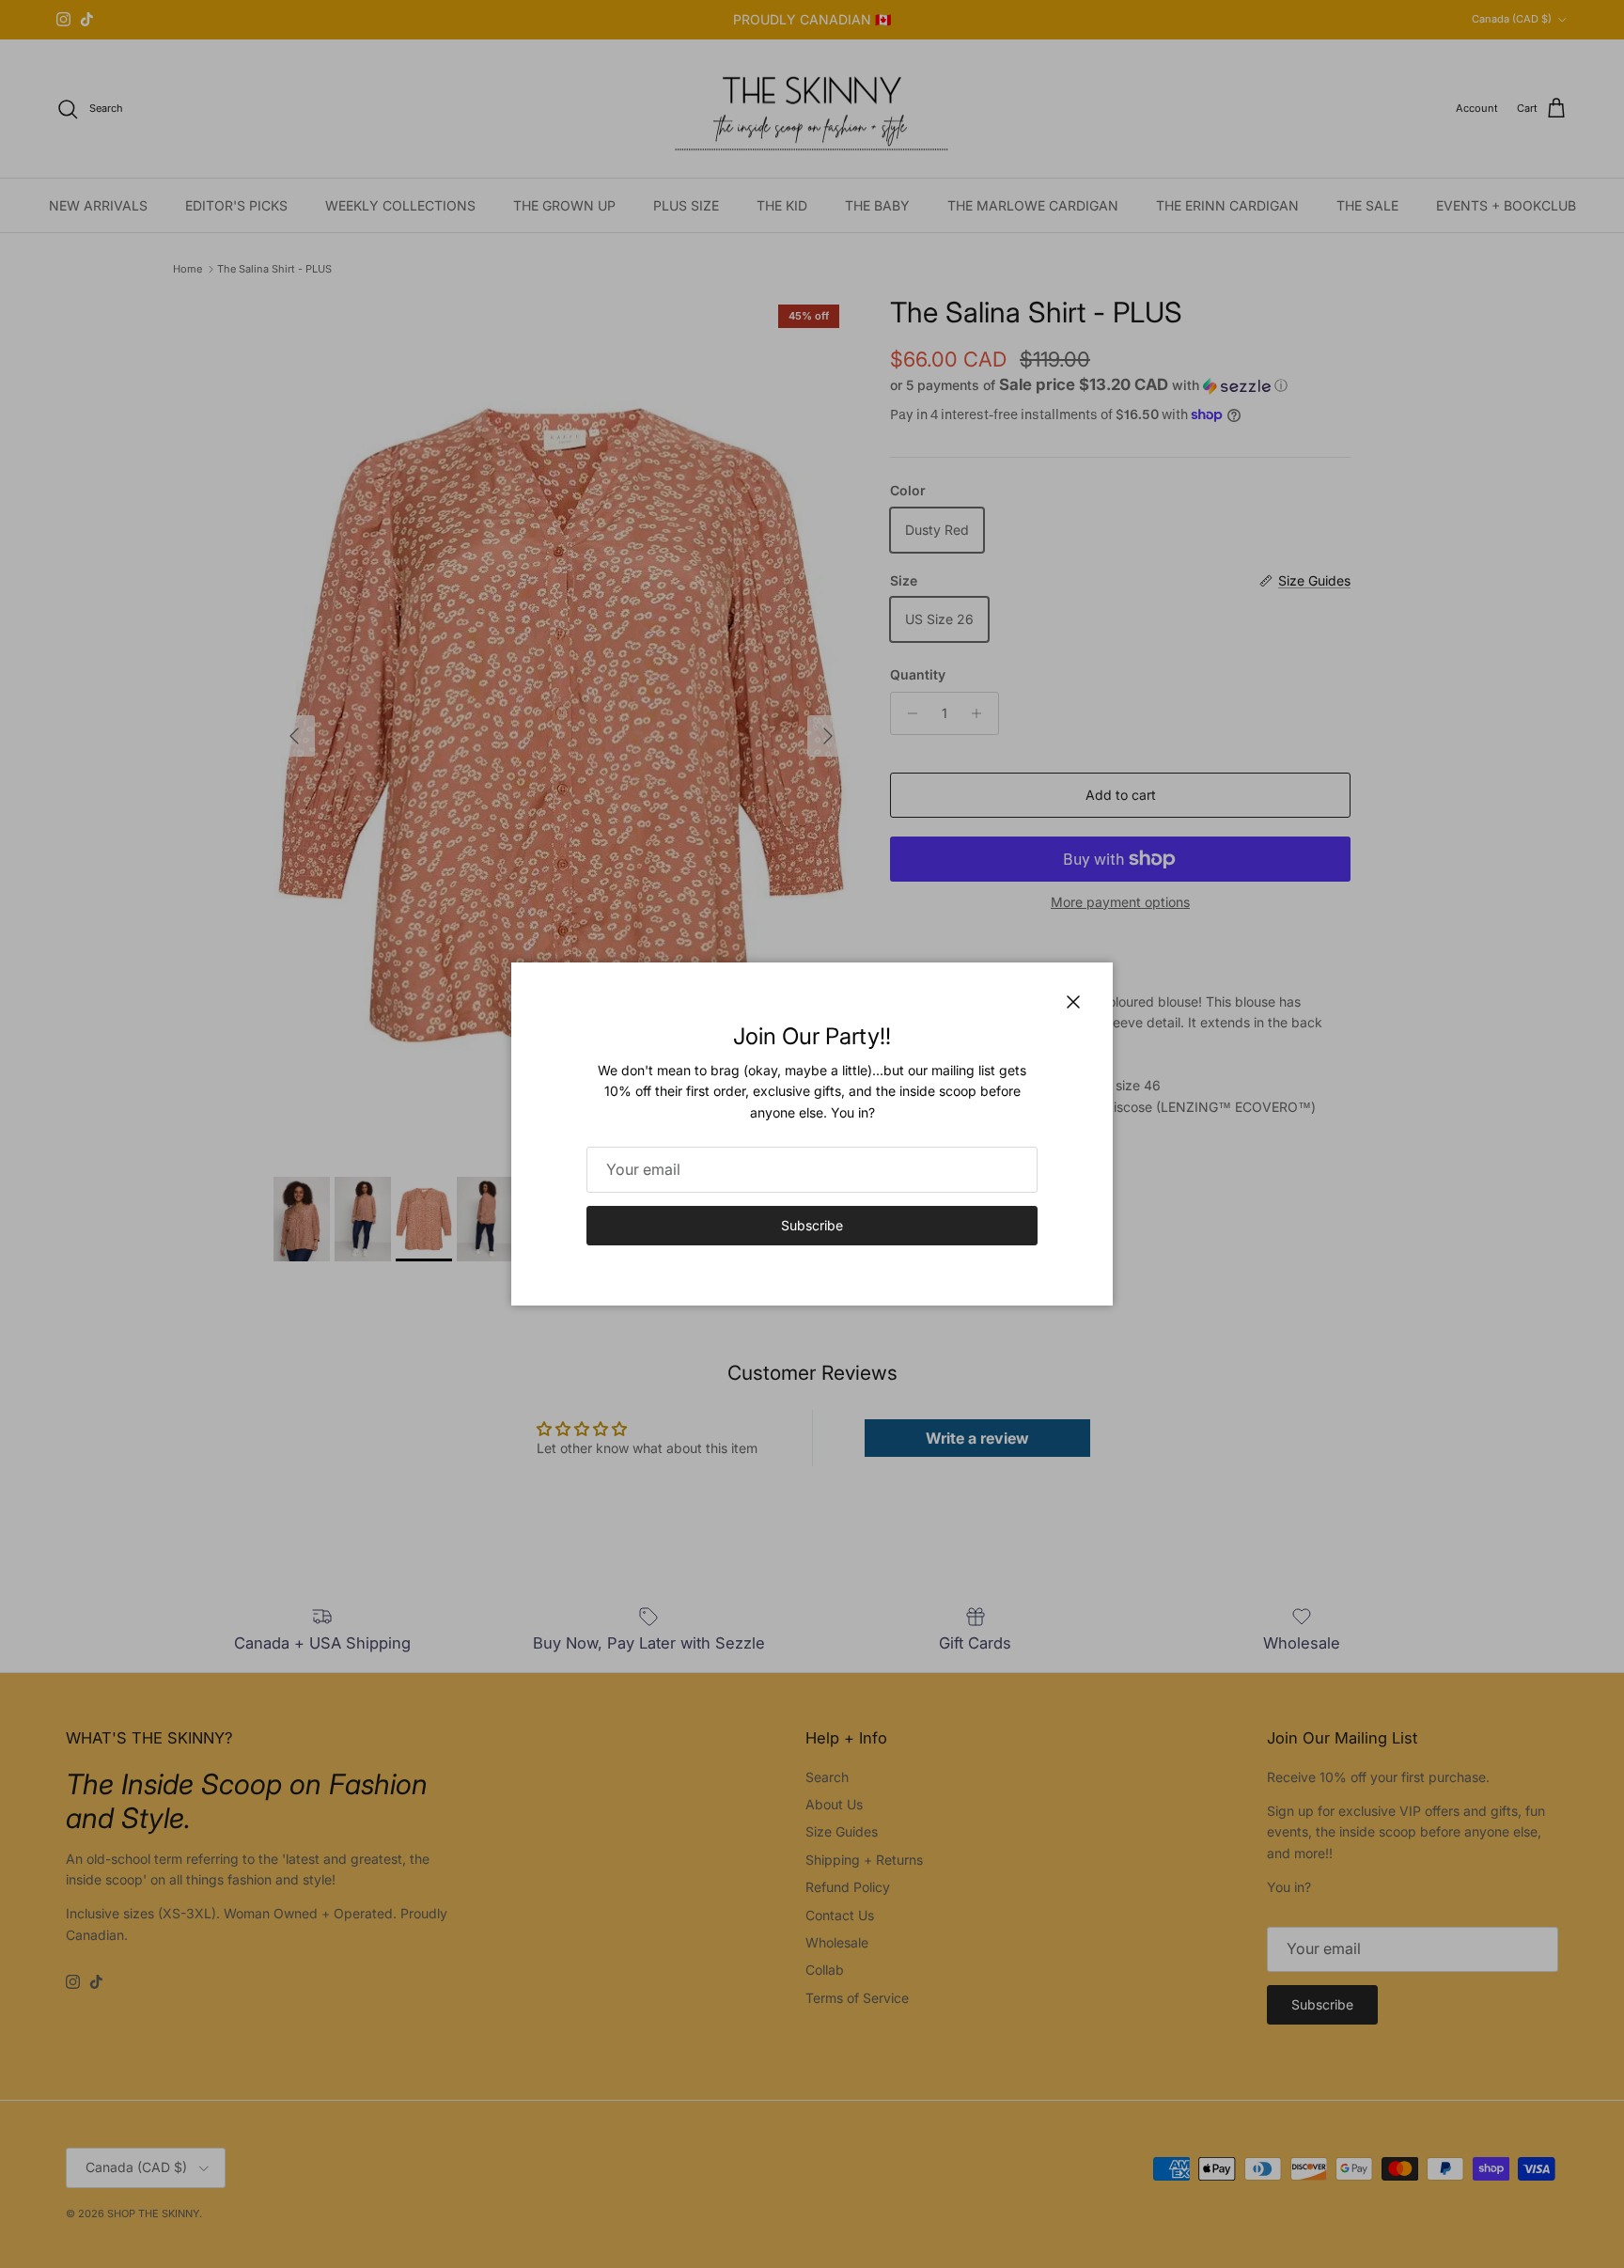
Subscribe (812, 1225)
